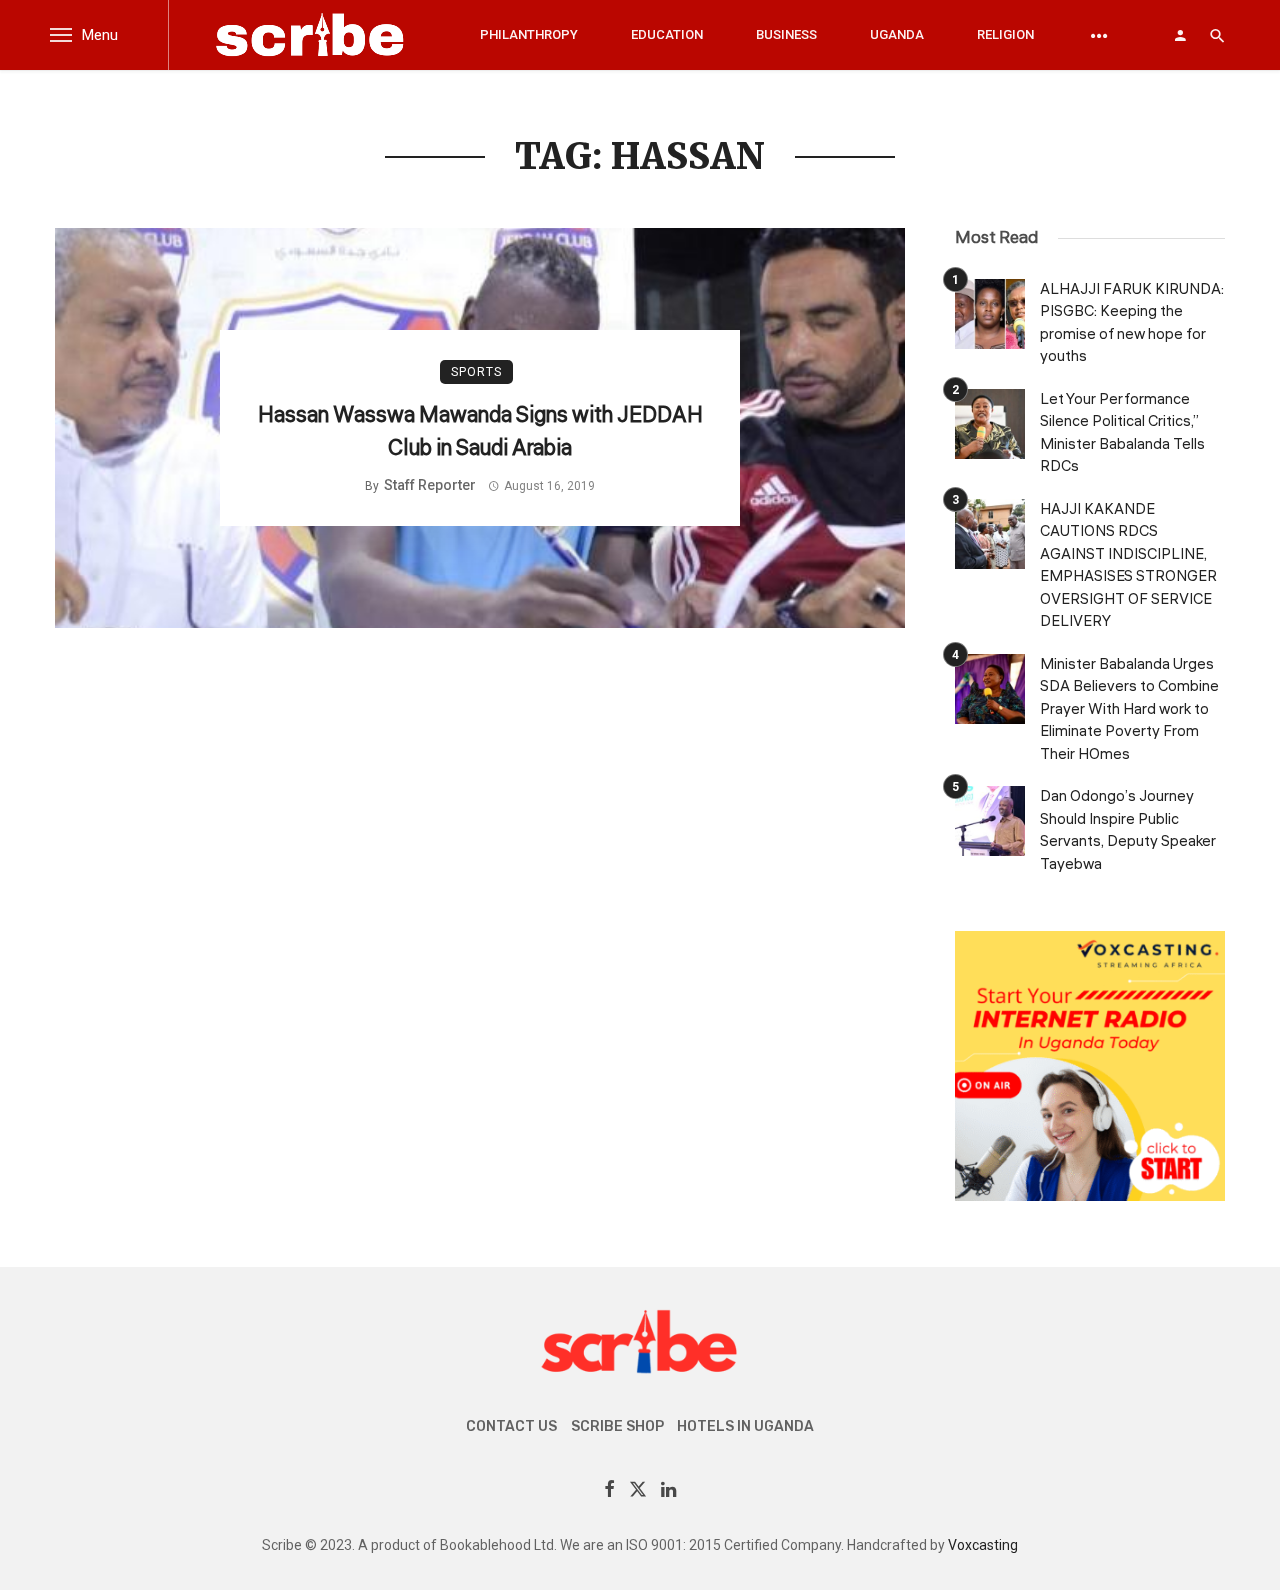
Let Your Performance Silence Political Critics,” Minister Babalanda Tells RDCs (1122, 433)
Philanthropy (529, 34)
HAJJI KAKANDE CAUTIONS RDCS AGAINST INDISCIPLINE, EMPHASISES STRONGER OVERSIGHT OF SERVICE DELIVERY (1128, 566)
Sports (476, 372)
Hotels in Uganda (745, 1426)
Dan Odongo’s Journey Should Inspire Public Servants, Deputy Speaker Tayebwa (1128, 830)
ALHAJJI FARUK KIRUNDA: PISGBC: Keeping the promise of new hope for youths (1132, 323)
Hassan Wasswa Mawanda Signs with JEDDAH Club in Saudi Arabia (480, 431)
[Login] (1180, 35)
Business (786, 34)
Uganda (897, 34)
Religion (1005, 34)
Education (667, 34)
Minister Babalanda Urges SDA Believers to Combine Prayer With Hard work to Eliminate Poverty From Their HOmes (1129, 709)
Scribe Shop (617, 1426)
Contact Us (511, 1426)
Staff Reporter (430, 485)
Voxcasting (983, 1545)
